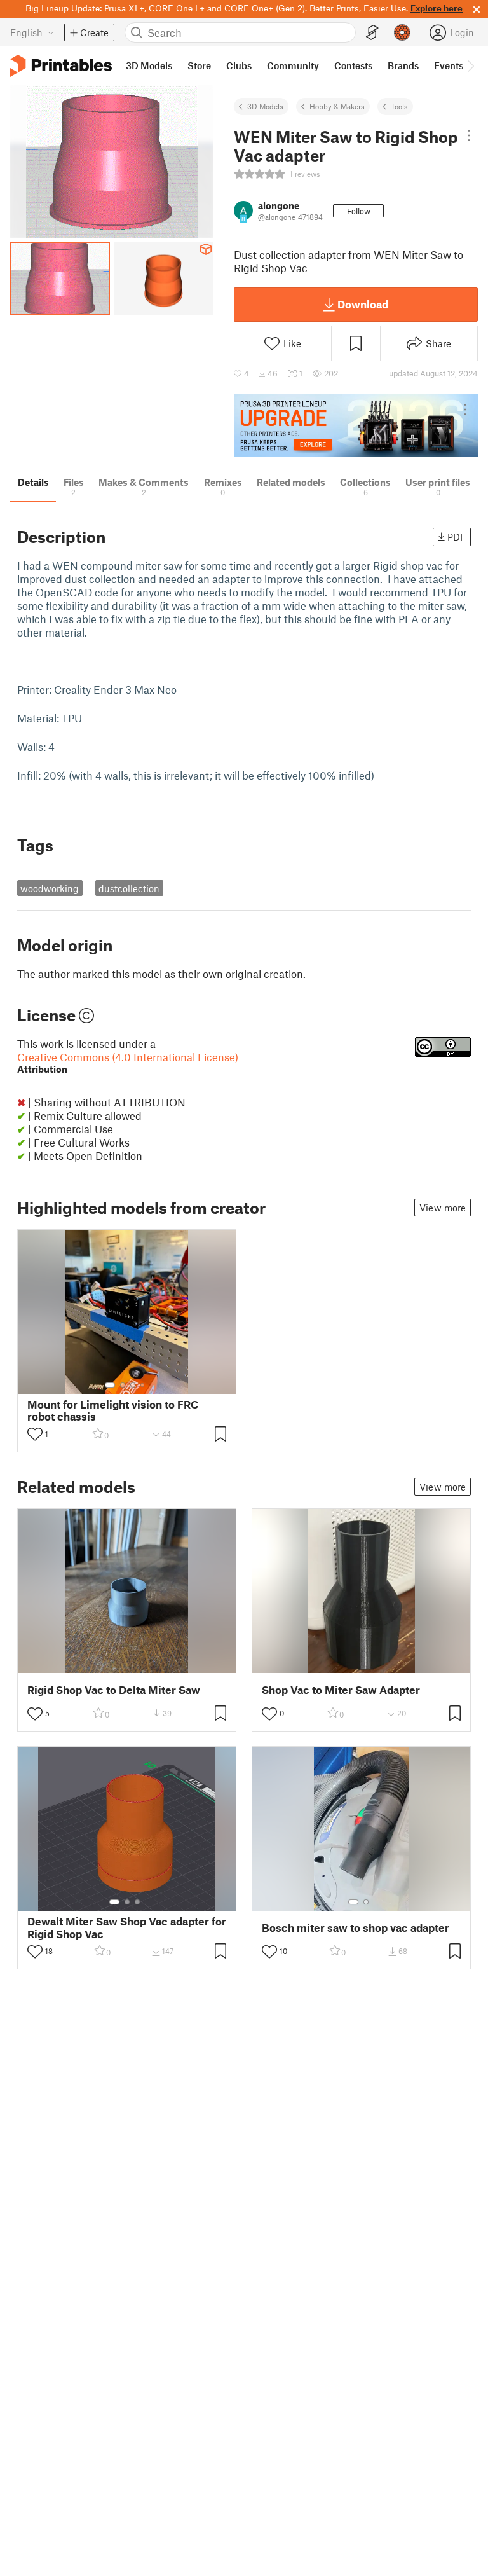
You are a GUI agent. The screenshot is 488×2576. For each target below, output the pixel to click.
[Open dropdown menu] (469, 135)
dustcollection (129, 888)
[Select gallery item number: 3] (133, 1385)
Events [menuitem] (449, 65)
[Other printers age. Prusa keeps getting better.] (356, 426)
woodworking (50, 888)
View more (443, 1208)
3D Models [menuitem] (149, 65)
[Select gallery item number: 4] (143, 1385)
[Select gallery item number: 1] (110, 1385)
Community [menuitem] (293, 65)
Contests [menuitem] (353, 65)
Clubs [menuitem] (239, 65)
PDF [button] (457, 537)
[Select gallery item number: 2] (123, 1385)
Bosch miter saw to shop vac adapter (356, 1928)
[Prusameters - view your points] (402, 32)
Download (363, 304)
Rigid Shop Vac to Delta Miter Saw (114, 1690)
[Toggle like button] (35, 1434)
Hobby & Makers (337, 106)
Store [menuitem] (199, 65)
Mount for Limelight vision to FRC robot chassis (113, 1410)
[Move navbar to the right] (470, 65)
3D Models (265, 106)
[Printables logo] (61, 66)
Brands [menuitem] (403, 65)
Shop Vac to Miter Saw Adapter (341, 1690)
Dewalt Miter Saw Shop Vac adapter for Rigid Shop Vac (127, 1927)
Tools (399, 106)
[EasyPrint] (372, 33)
